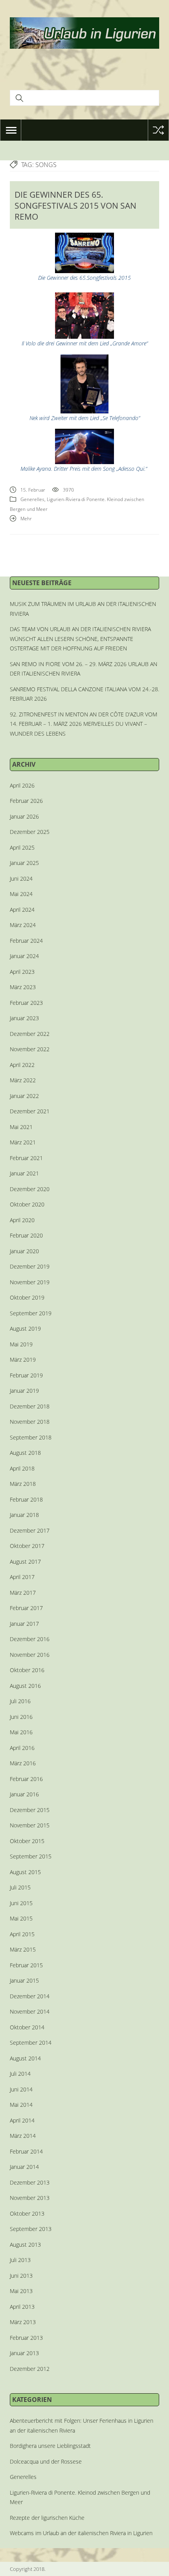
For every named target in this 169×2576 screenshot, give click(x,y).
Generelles (32, 499)
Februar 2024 (26, 941)
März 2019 (23, 1360)
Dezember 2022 (30, 1034)
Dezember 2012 (30, 2369)
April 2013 (22, 2307)
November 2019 (30, 1282)
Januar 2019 (24, 1391)
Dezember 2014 (30, 1996)
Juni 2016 (21, 1717)
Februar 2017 (26, 1608)
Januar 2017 (24, 1624)
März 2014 (23, 2136)
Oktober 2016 (27, 1670)
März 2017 (23, 1593)
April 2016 (22, 1748)
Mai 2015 (21, 1918)
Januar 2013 (24, 2353)
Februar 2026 (26, 801)
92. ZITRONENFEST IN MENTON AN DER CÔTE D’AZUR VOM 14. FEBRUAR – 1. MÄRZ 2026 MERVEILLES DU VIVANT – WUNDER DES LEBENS (84, 724)
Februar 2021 (26, 1158)
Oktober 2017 (27, 1546)
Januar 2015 (24, 1980)
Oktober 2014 (27, 2027)
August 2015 (25, 1872)
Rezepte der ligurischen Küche (47, 2518)
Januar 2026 (24, 816)
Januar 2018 (24, 1515)
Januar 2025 (24, 863)
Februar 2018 (26, 1499)
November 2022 (30, 1049)
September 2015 (31, 1856)
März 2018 (23, 1484)
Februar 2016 (26, 1779)
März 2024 (23, 925)
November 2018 (30, 1422)
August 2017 (25, 1562)
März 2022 (23, 1080)
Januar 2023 (24, 1018)
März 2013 (23, 2322)
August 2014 (25, 2058)
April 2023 (22, 972)
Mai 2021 (21, 1127)
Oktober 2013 (27, 2213)
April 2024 (22, 910)
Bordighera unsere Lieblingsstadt (50, 2446)
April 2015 (22, 1934)
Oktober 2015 (27, 1841)
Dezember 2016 (30, 1639)
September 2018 (31, 1437)
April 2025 (22, 847)
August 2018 (25, 1453)
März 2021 (23, 1142)
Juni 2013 (21, 2276)
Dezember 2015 (30, 1810)
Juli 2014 (20, 2074)
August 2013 (25, 2245)
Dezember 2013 (30, 2182)
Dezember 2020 (30, 1189)
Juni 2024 (21, 879)
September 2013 (31, 2229)
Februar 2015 (26, 1965)
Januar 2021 (24, 1173)
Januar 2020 (24, 1251)
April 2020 (22, 1220)
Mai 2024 (21, 894)
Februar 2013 (26, 2338)
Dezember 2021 (30, 1111)
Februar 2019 (26, 1375)
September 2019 (31, 1313)
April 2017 (22, 1577)
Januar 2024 (24, 956)
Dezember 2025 (30, 832)
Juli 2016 (20, 1701)
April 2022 (22, 1065)
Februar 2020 (26, 1235)
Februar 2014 (26, 2151)
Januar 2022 (24, 1096)
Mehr (26, 519)
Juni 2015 (21, 1903)
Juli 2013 (20, 2260)
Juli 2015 (20, 1887)
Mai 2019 (21, 1344)
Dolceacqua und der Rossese (46, 2461)
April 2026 (22, 785)
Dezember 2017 (30, 1530)
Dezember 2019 (30, 1266)
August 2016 (25, 1686)
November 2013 (30, 2198)
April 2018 (22, 1468)
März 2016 (23, 1763)
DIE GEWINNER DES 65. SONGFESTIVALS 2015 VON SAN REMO (75, 206)
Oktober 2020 (27, 1204)
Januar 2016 (24, 1794)
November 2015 (30, 1825)
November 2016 (30, 1655)
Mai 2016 (21, 1732)
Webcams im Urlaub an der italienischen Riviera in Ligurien (81, 2533)
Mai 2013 (21, 2291)
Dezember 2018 (30, 1406)
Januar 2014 (24, 2167)
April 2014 (22, 2120)
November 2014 (30, 2011)
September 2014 (31, 2043)
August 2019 (25, 1328)
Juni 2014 (21, 2089)
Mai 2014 (21, 2105)
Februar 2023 (26, 1003)
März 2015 (23, 1949)
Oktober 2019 (27, 1297)
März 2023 (23, 987)
